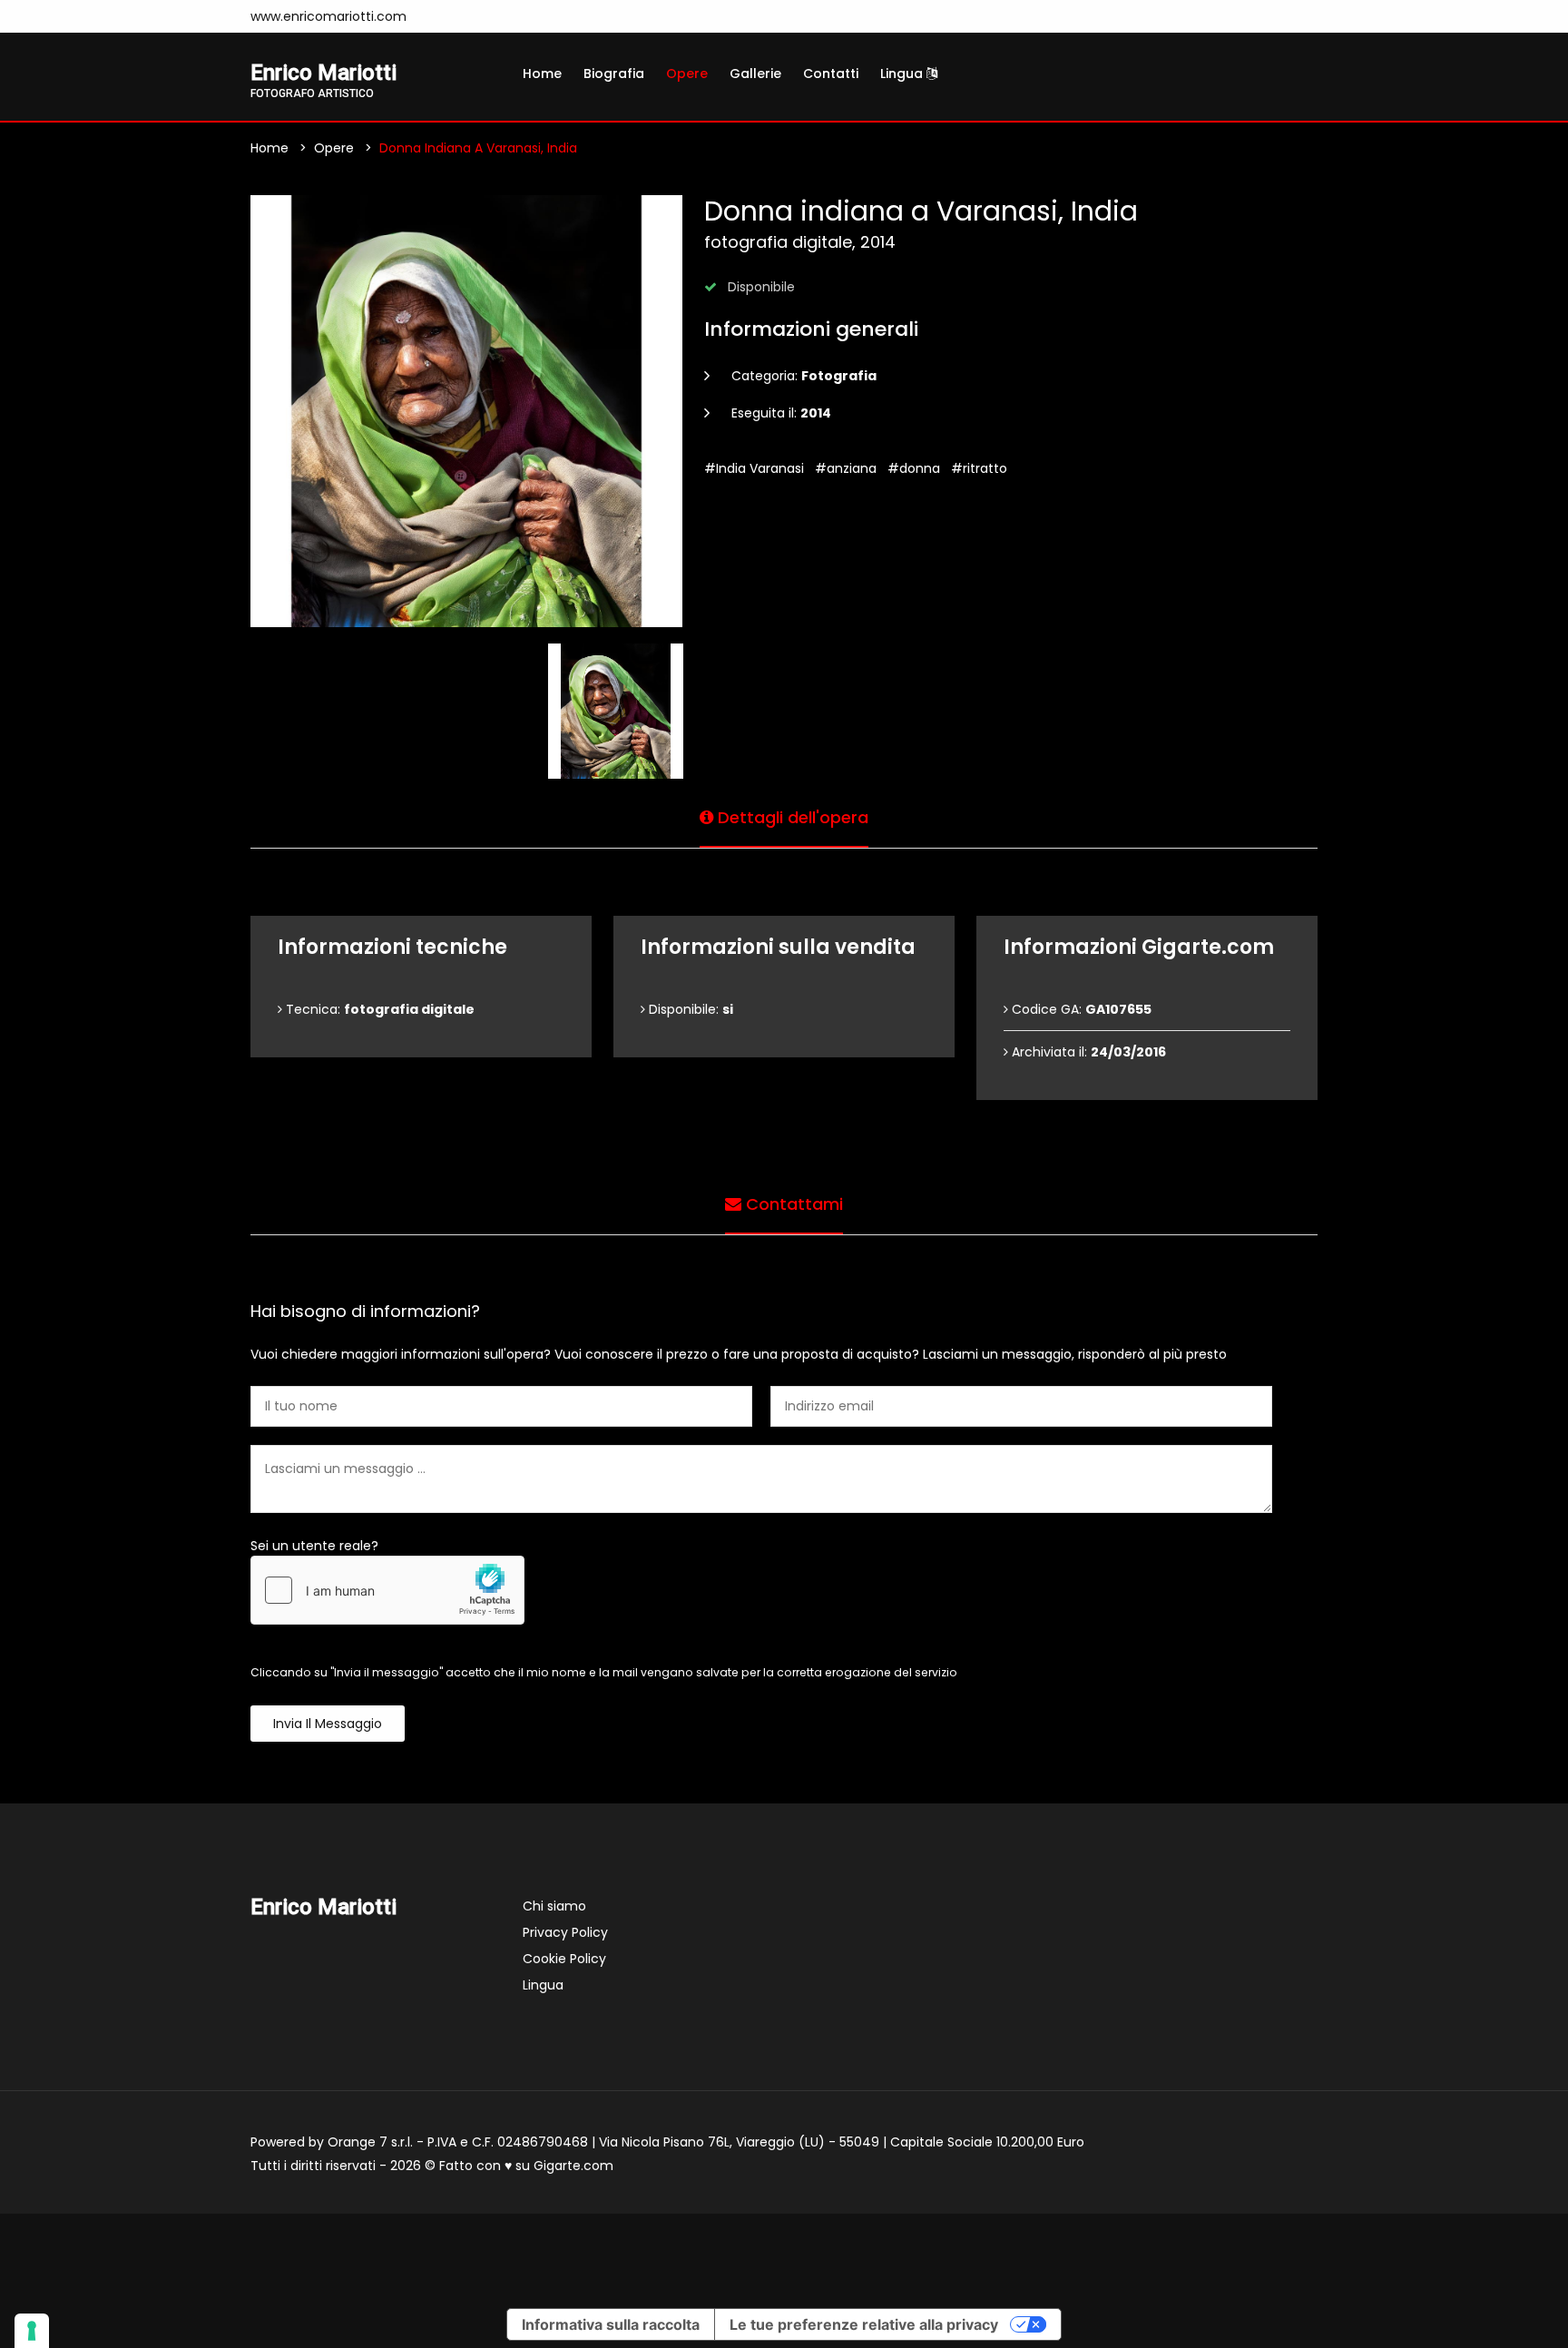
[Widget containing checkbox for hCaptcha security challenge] (387, 1590)
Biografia (614, 74)
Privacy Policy (565, 1932)
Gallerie (755, 74)
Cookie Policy (564, 1959)
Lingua (903, 74)
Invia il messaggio (328, 1724)
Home (542, 74)
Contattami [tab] (792, 1204)
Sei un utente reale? (314, 1546)
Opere (687, 74)
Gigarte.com (573, 2166)
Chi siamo (554, 1906)
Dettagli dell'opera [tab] (791, 817)
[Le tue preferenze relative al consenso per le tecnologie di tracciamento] (32, 2331)
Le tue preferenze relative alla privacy (864, 2324)
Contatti (831, 74)
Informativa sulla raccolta (611, 2324)
